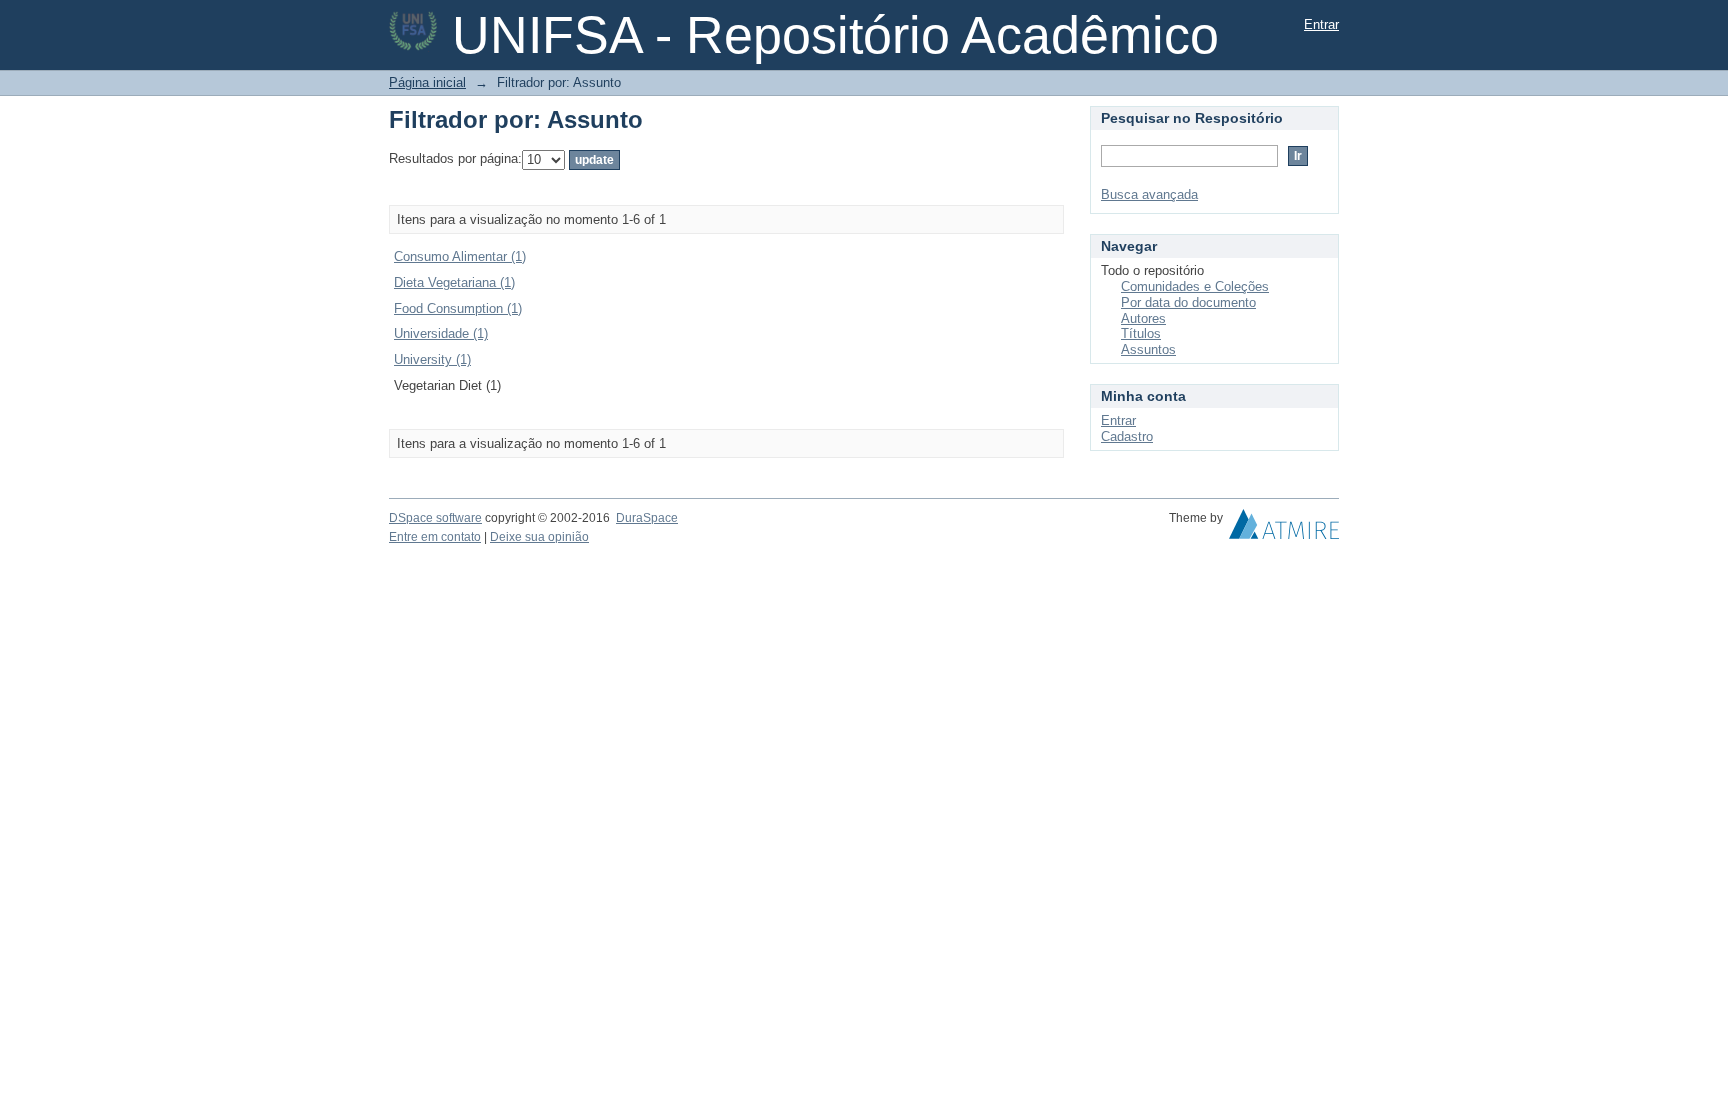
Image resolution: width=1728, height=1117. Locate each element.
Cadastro (1127, 436)
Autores (1143, 318)
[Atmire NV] (1284, 529)
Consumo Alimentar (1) (460, 256)
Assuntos (1148, 349)
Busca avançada (1149, 194)
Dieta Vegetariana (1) (454, 282)
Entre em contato (435, 537)
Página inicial (427, 82)
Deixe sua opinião (539, 537)
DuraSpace (647, 518)
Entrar (1321, 24)
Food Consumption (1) (458, 308)
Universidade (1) (441, 333)
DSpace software (435, 518)
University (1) (432, 359)
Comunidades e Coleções (1195, 286)
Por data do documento (1188, 302)
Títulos (1141, 333)
